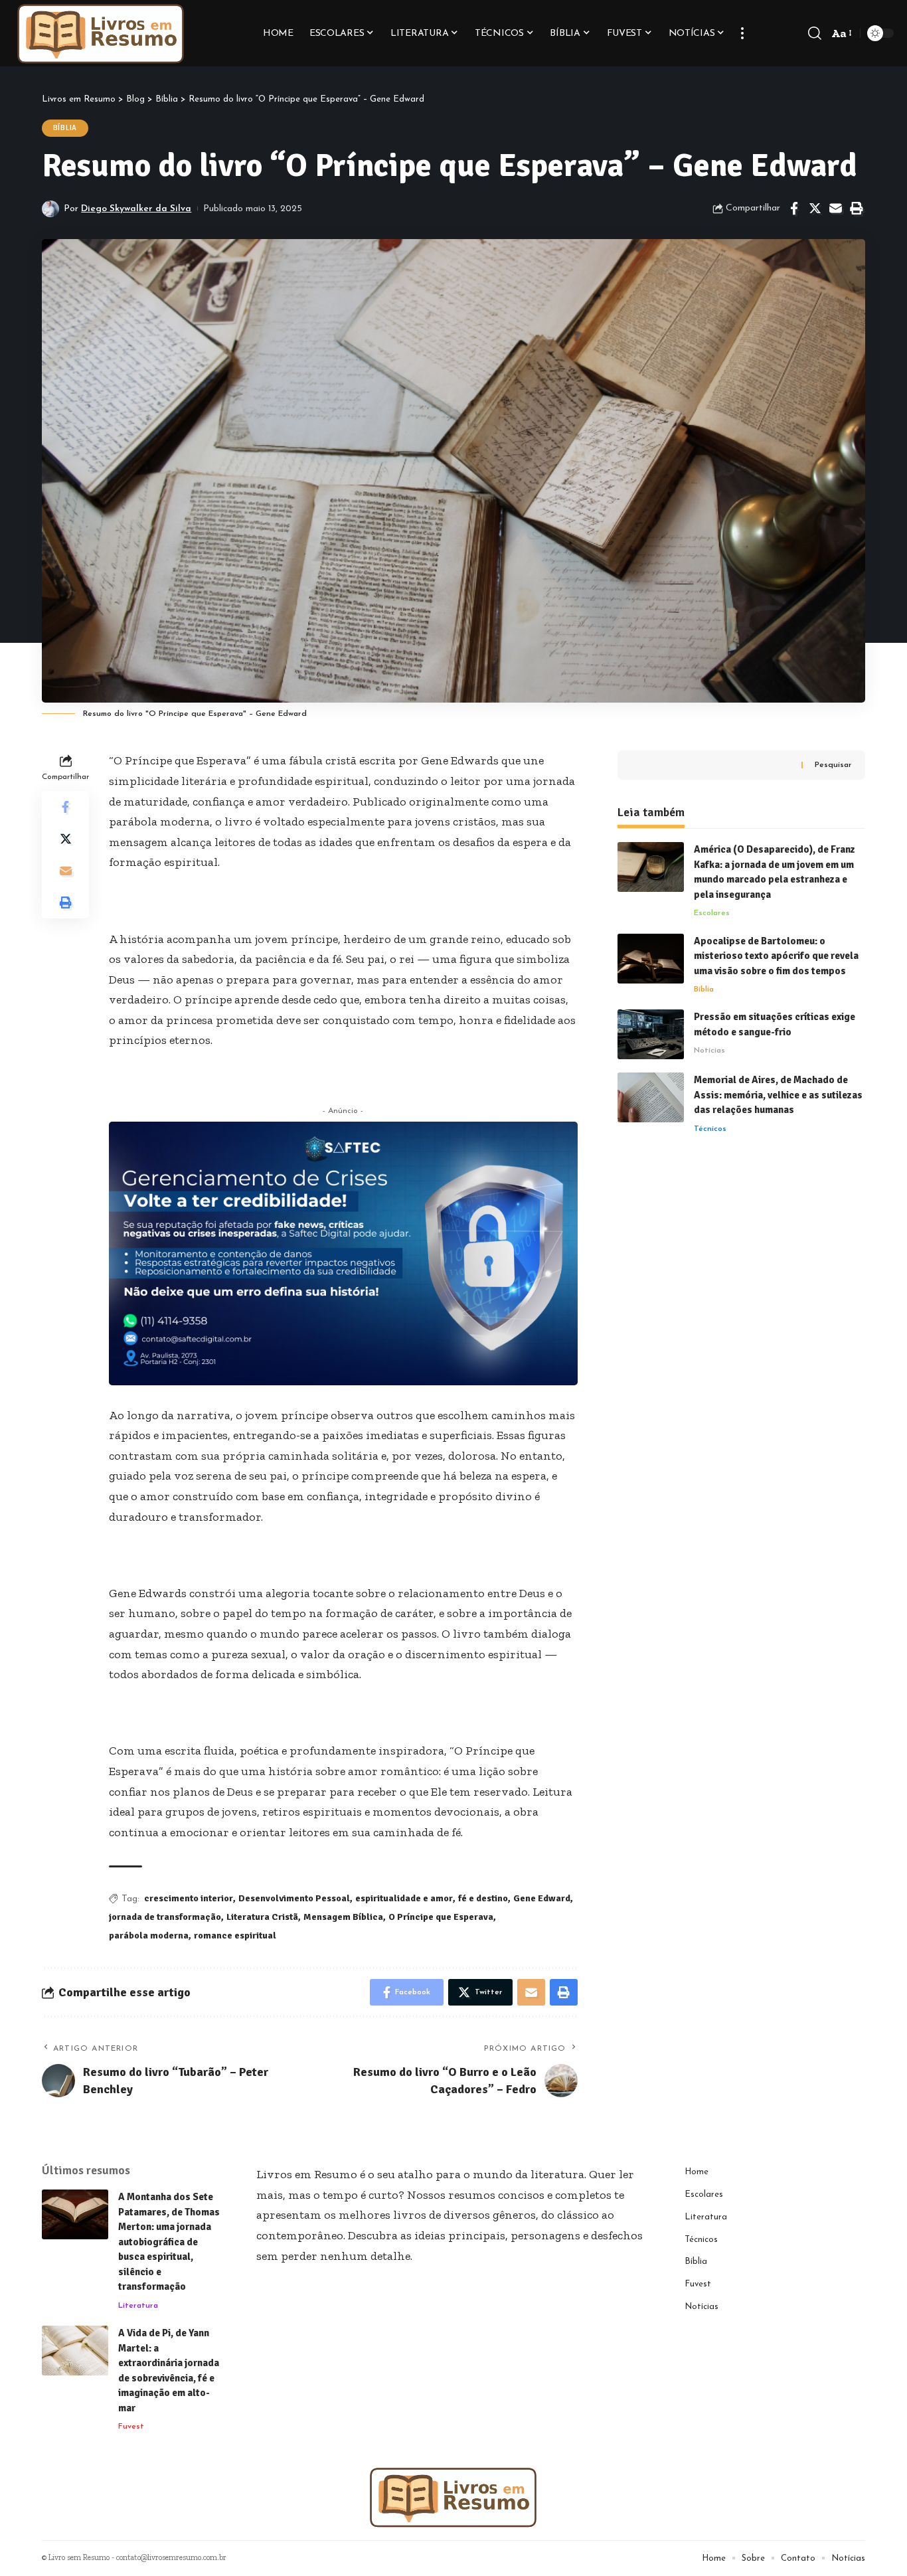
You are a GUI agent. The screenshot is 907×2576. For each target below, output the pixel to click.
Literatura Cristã (262, 1917)
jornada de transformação (165, 1917)
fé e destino (483, 1898)
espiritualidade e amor (404, 1898)
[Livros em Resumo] (101, 33)
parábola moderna (149, 1935)
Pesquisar (833, 765)
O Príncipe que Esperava (441, 1917)
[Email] (835, 209)
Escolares (712, 913)
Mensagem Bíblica (343, 1917)
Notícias (709, 1051)
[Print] (856, 209)
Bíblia (65, 128)
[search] (815, 33)
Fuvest (131, 2427)
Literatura (138, 2306)
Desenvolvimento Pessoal (294, 1898)
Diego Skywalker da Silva (136, 209)
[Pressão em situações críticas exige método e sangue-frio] (651, 1034)
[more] (742, 33)
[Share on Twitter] (815, 209)
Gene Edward (542, 1898)
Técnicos (710, 1129)
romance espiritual (235, 1935)
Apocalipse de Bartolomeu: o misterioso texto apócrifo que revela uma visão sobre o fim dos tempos (776, 956)
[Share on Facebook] (794, 209)
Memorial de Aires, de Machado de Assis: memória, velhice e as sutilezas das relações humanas (778, 1095)
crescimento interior (189, 1898)
